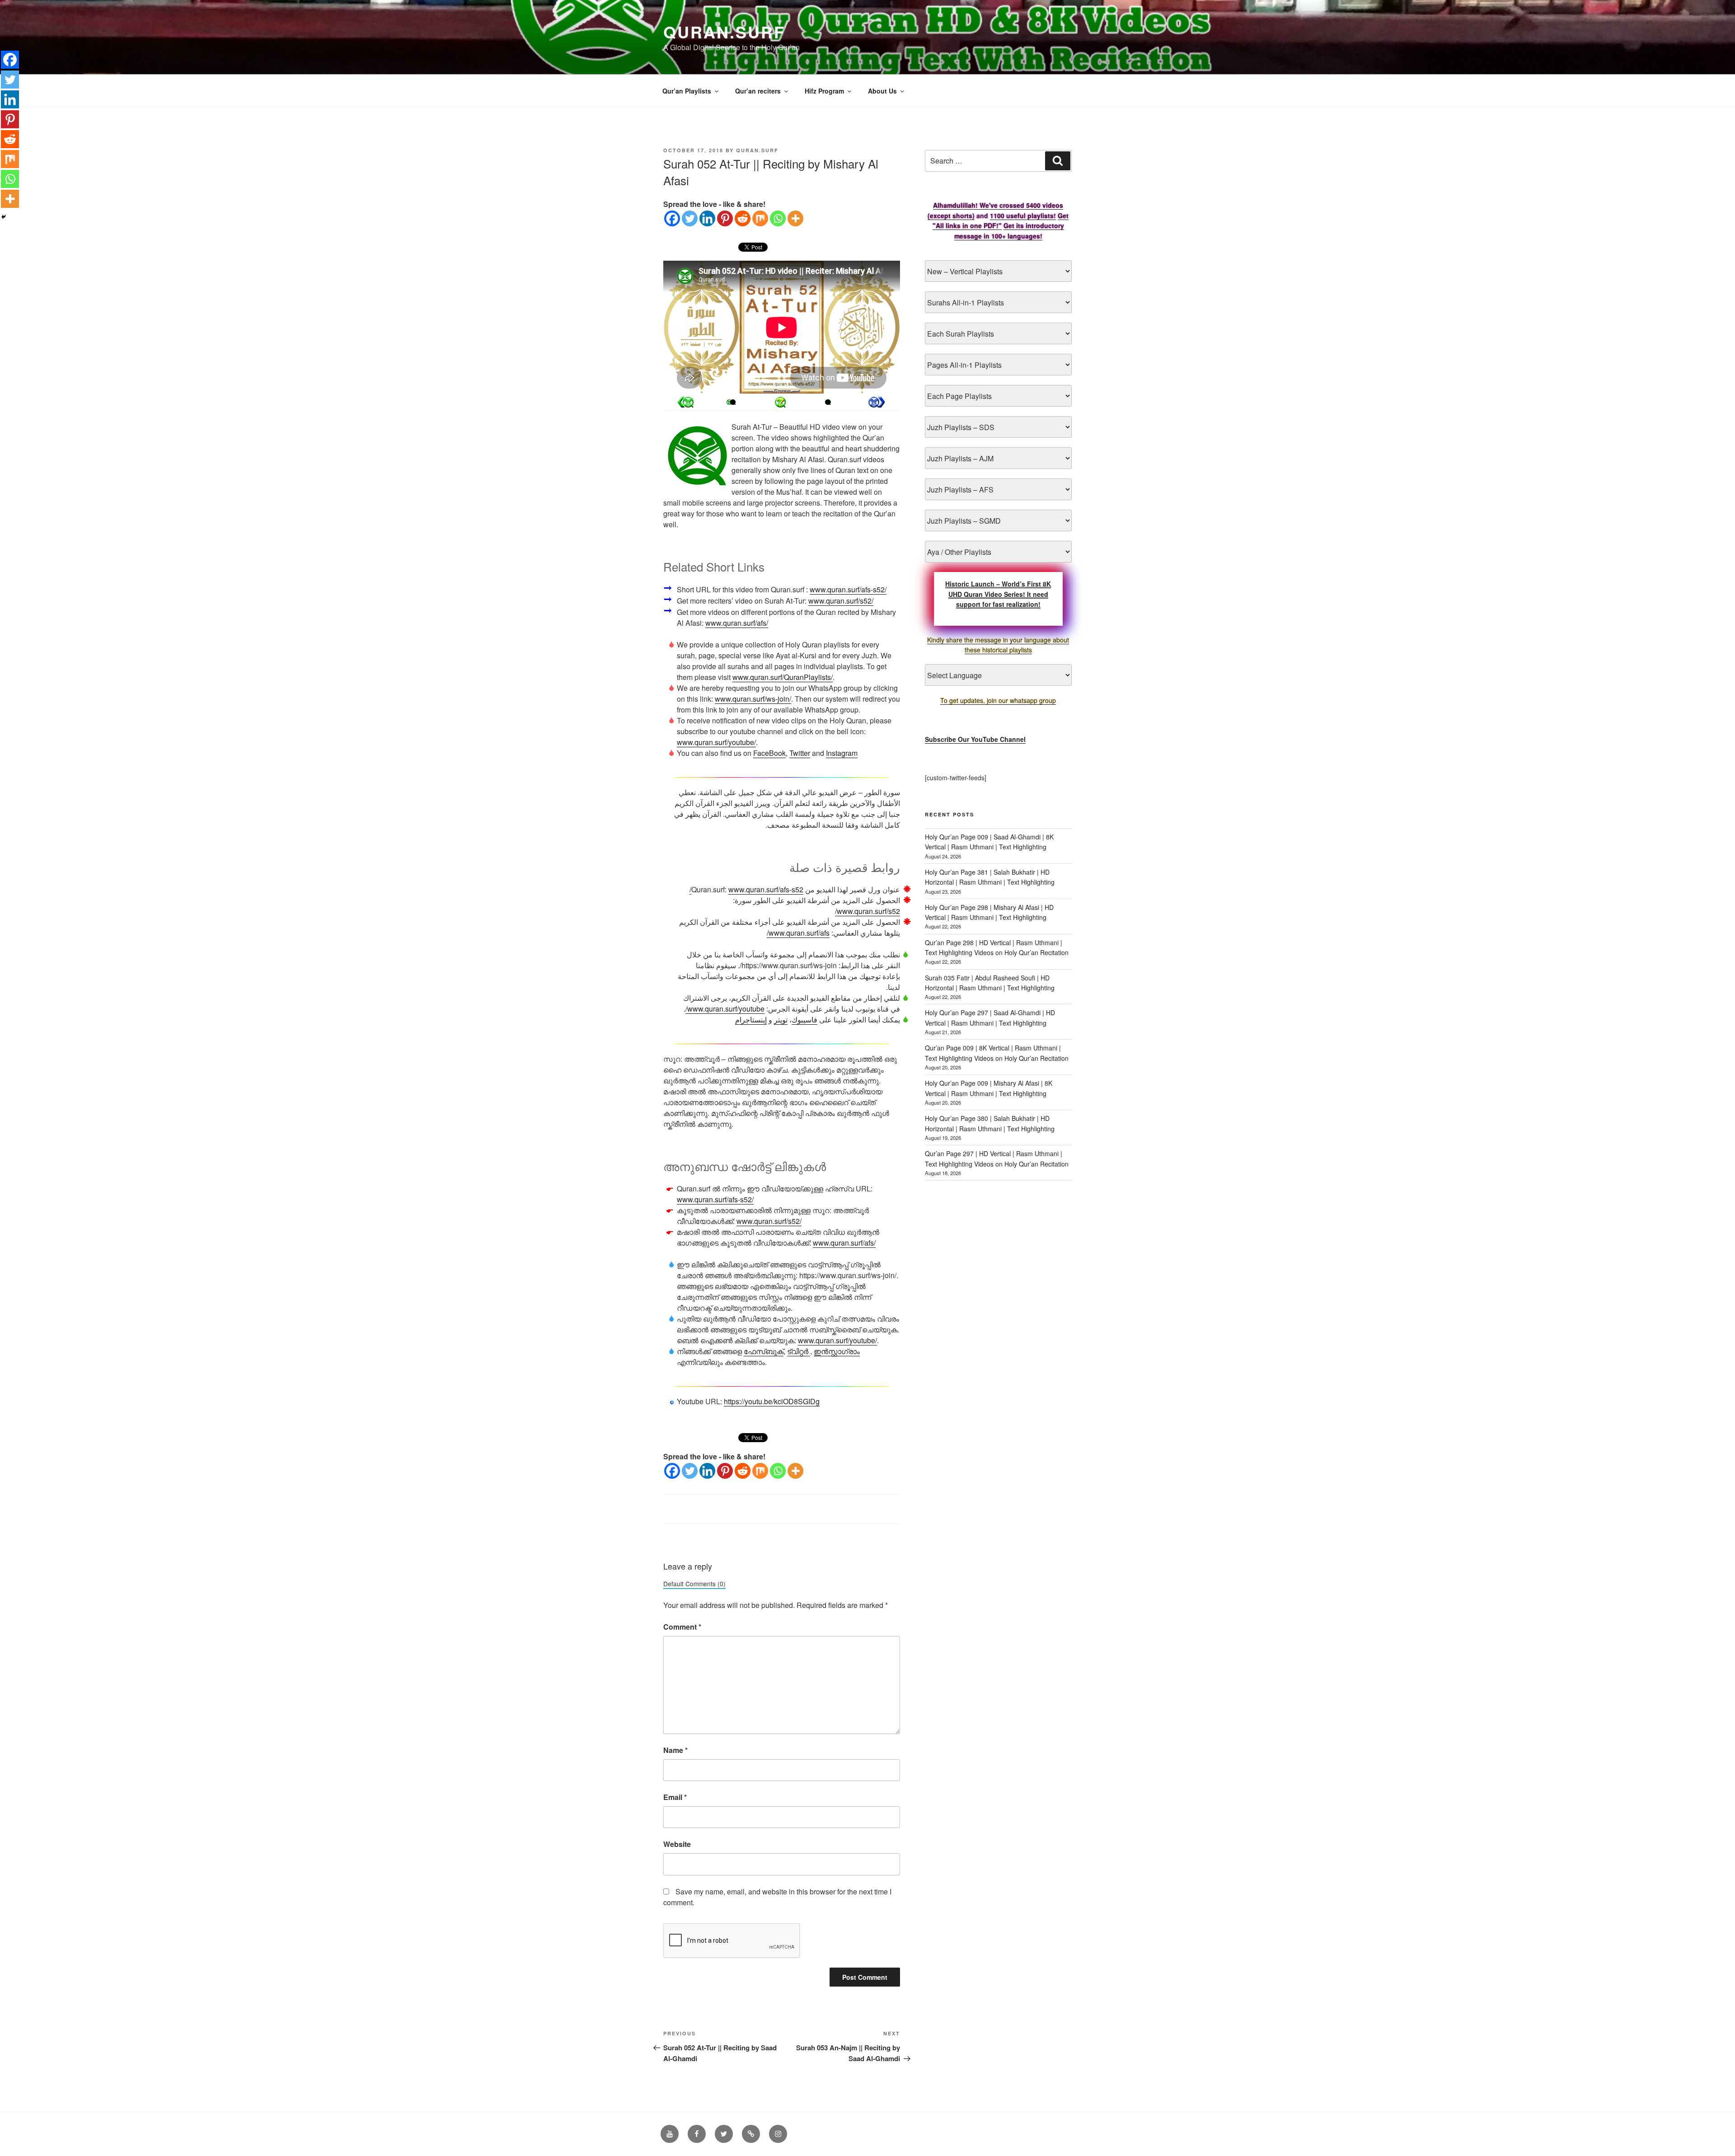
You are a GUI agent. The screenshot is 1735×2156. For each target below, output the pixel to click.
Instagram (842, 753)
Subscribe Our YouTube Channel (975, 739)
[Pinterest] (725, 218)
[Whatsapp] (778, 218)
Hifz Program (824, 91)
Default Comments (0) (694, 1584)
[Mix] (760, 218)
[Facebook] (672, 218)
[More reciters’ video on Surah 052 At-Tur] (733, 402)
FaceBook (769, 753)
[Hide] (4, 217)
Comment (682, 1627)
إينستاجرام (751, 1019)
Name (675, 1750)
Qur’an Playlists (687, 91)
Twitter (800, 753)
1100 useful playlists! (1023, 216)
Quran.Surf (724, 32)
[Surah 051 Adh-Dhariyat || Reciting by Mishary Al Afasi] (877, 402)
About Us (882, 91)
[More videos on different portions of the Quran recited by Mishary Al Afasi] (828, 402)
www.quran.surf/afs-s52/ (848, 589)
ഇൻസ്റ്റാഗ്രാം (837, 1351)
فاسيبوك (804, 1019)
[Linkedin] (707, 218)
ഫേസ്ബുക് (764, 1351)
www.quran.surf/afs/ (737, 623)
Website (677, 1844)
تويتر (781, 1019)
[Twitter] (690, 218)
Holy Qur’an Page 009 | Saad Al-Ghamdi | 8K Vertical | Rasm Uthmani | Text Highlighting (989, 842)
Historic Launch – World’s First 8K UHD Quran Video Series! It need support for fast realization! (998, 594)
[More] (795, 218)
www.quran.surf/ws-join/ (753, 699)
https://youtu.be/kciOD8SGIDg (772, 1401)
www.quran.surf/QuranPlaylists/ (783, 677)
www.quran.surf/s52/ (841, 601)
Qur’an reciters (758, 91)
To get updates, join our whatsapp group (998, 700)
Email (675, 1797)
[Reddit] (743, 218)
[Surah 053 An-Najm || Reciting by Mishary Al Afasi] (685, 402)
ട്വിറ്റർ (799, 1351)
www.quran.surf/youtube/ (716, 742)
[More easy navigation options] (780, 402)
